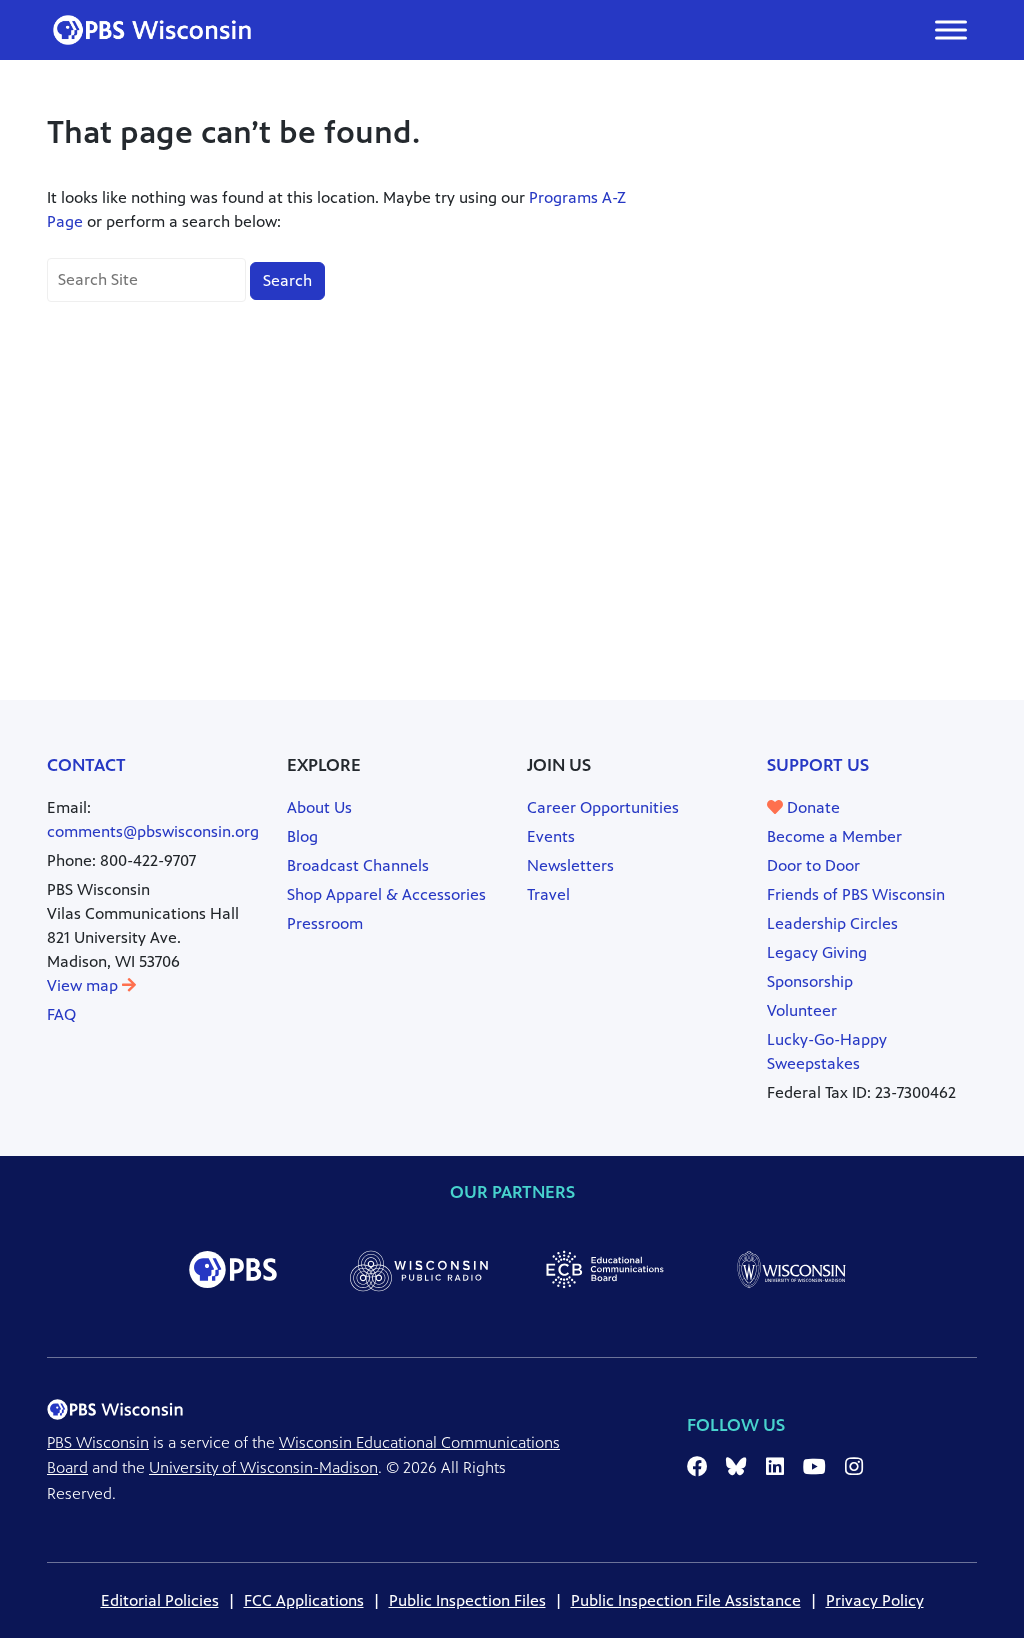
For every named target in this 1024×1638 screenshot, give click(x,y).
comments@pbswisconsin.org (153, 831)
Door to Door (813, 865)
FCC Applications (304, 1600)
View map (84, 985)
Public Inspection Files (467, 1600)
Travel (548, 894)
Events (551, 836)
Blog (302, 836)
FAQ (61, 1014)
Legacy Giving (817, 952)
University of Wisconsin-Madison (263, 1467)
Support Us (818, 765)
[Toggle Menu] (951, 29)
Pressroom (325, 923)
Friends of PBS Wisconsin (856, 894)
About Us (319, 807)
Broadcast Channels (358, 865)
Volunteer (802, 1010)
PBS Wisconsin (98, 1442)
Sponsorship (810, 981)
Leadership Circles (832, 923)
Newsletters (570, 865)
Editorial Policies (160, 1600)
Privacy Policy (875, 1600)
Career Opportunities (603, 807)
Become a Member (834, 836)
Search (287, 280)
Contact (86, 765)
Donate (811, 807)
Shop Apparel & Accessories (386, 894)
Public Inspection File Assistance (686, 1600)
